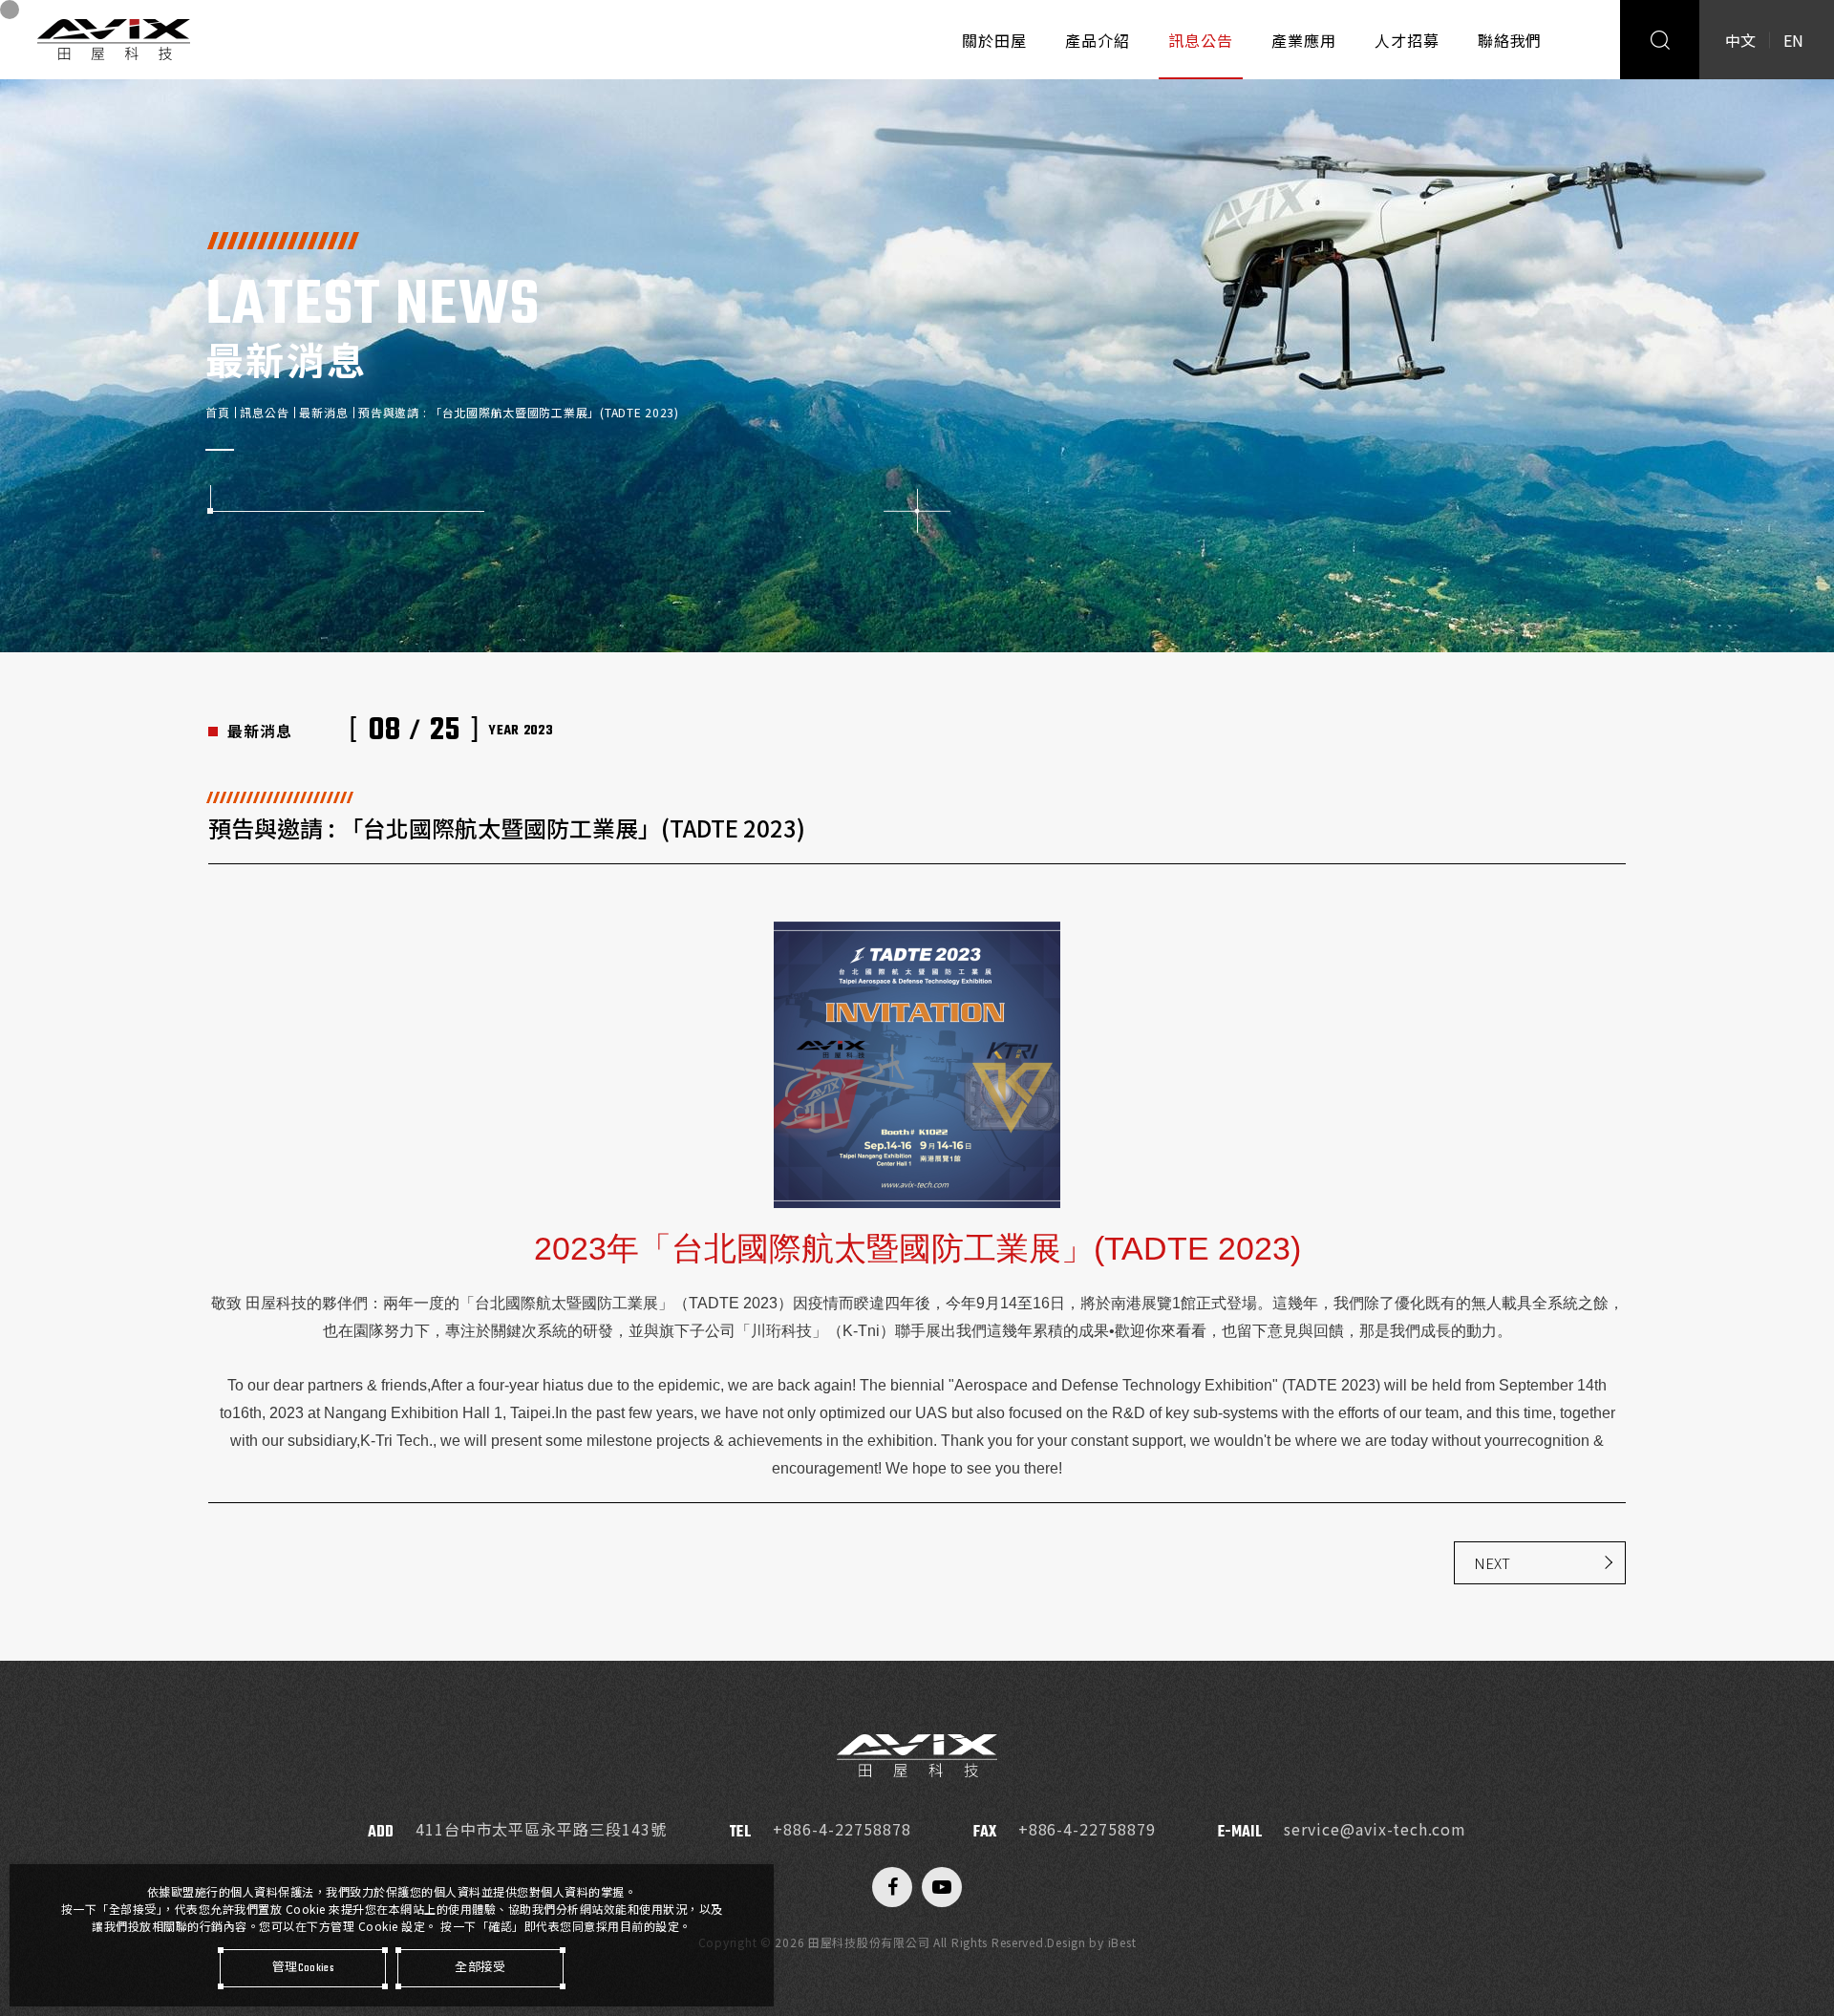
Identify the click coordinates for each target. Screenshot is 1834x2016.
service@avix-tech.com (1375, 1829)
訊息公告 (1201, 40)
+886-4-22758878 (842, 1829)
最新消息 (323, 412)
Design (1066, 1942)
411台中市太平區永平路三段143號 (541, 1829)
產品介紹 (1098, 40)
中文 (1740, 40)
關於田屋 (994, 40)
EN (1793, 40)
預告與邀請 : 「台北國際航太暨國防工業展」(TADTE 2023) (518, 412)
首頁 (217, 412)
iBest (1122, 1942)
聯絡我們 (1510, 40)
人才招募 (1407, 40)
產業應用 (1304, 40)
